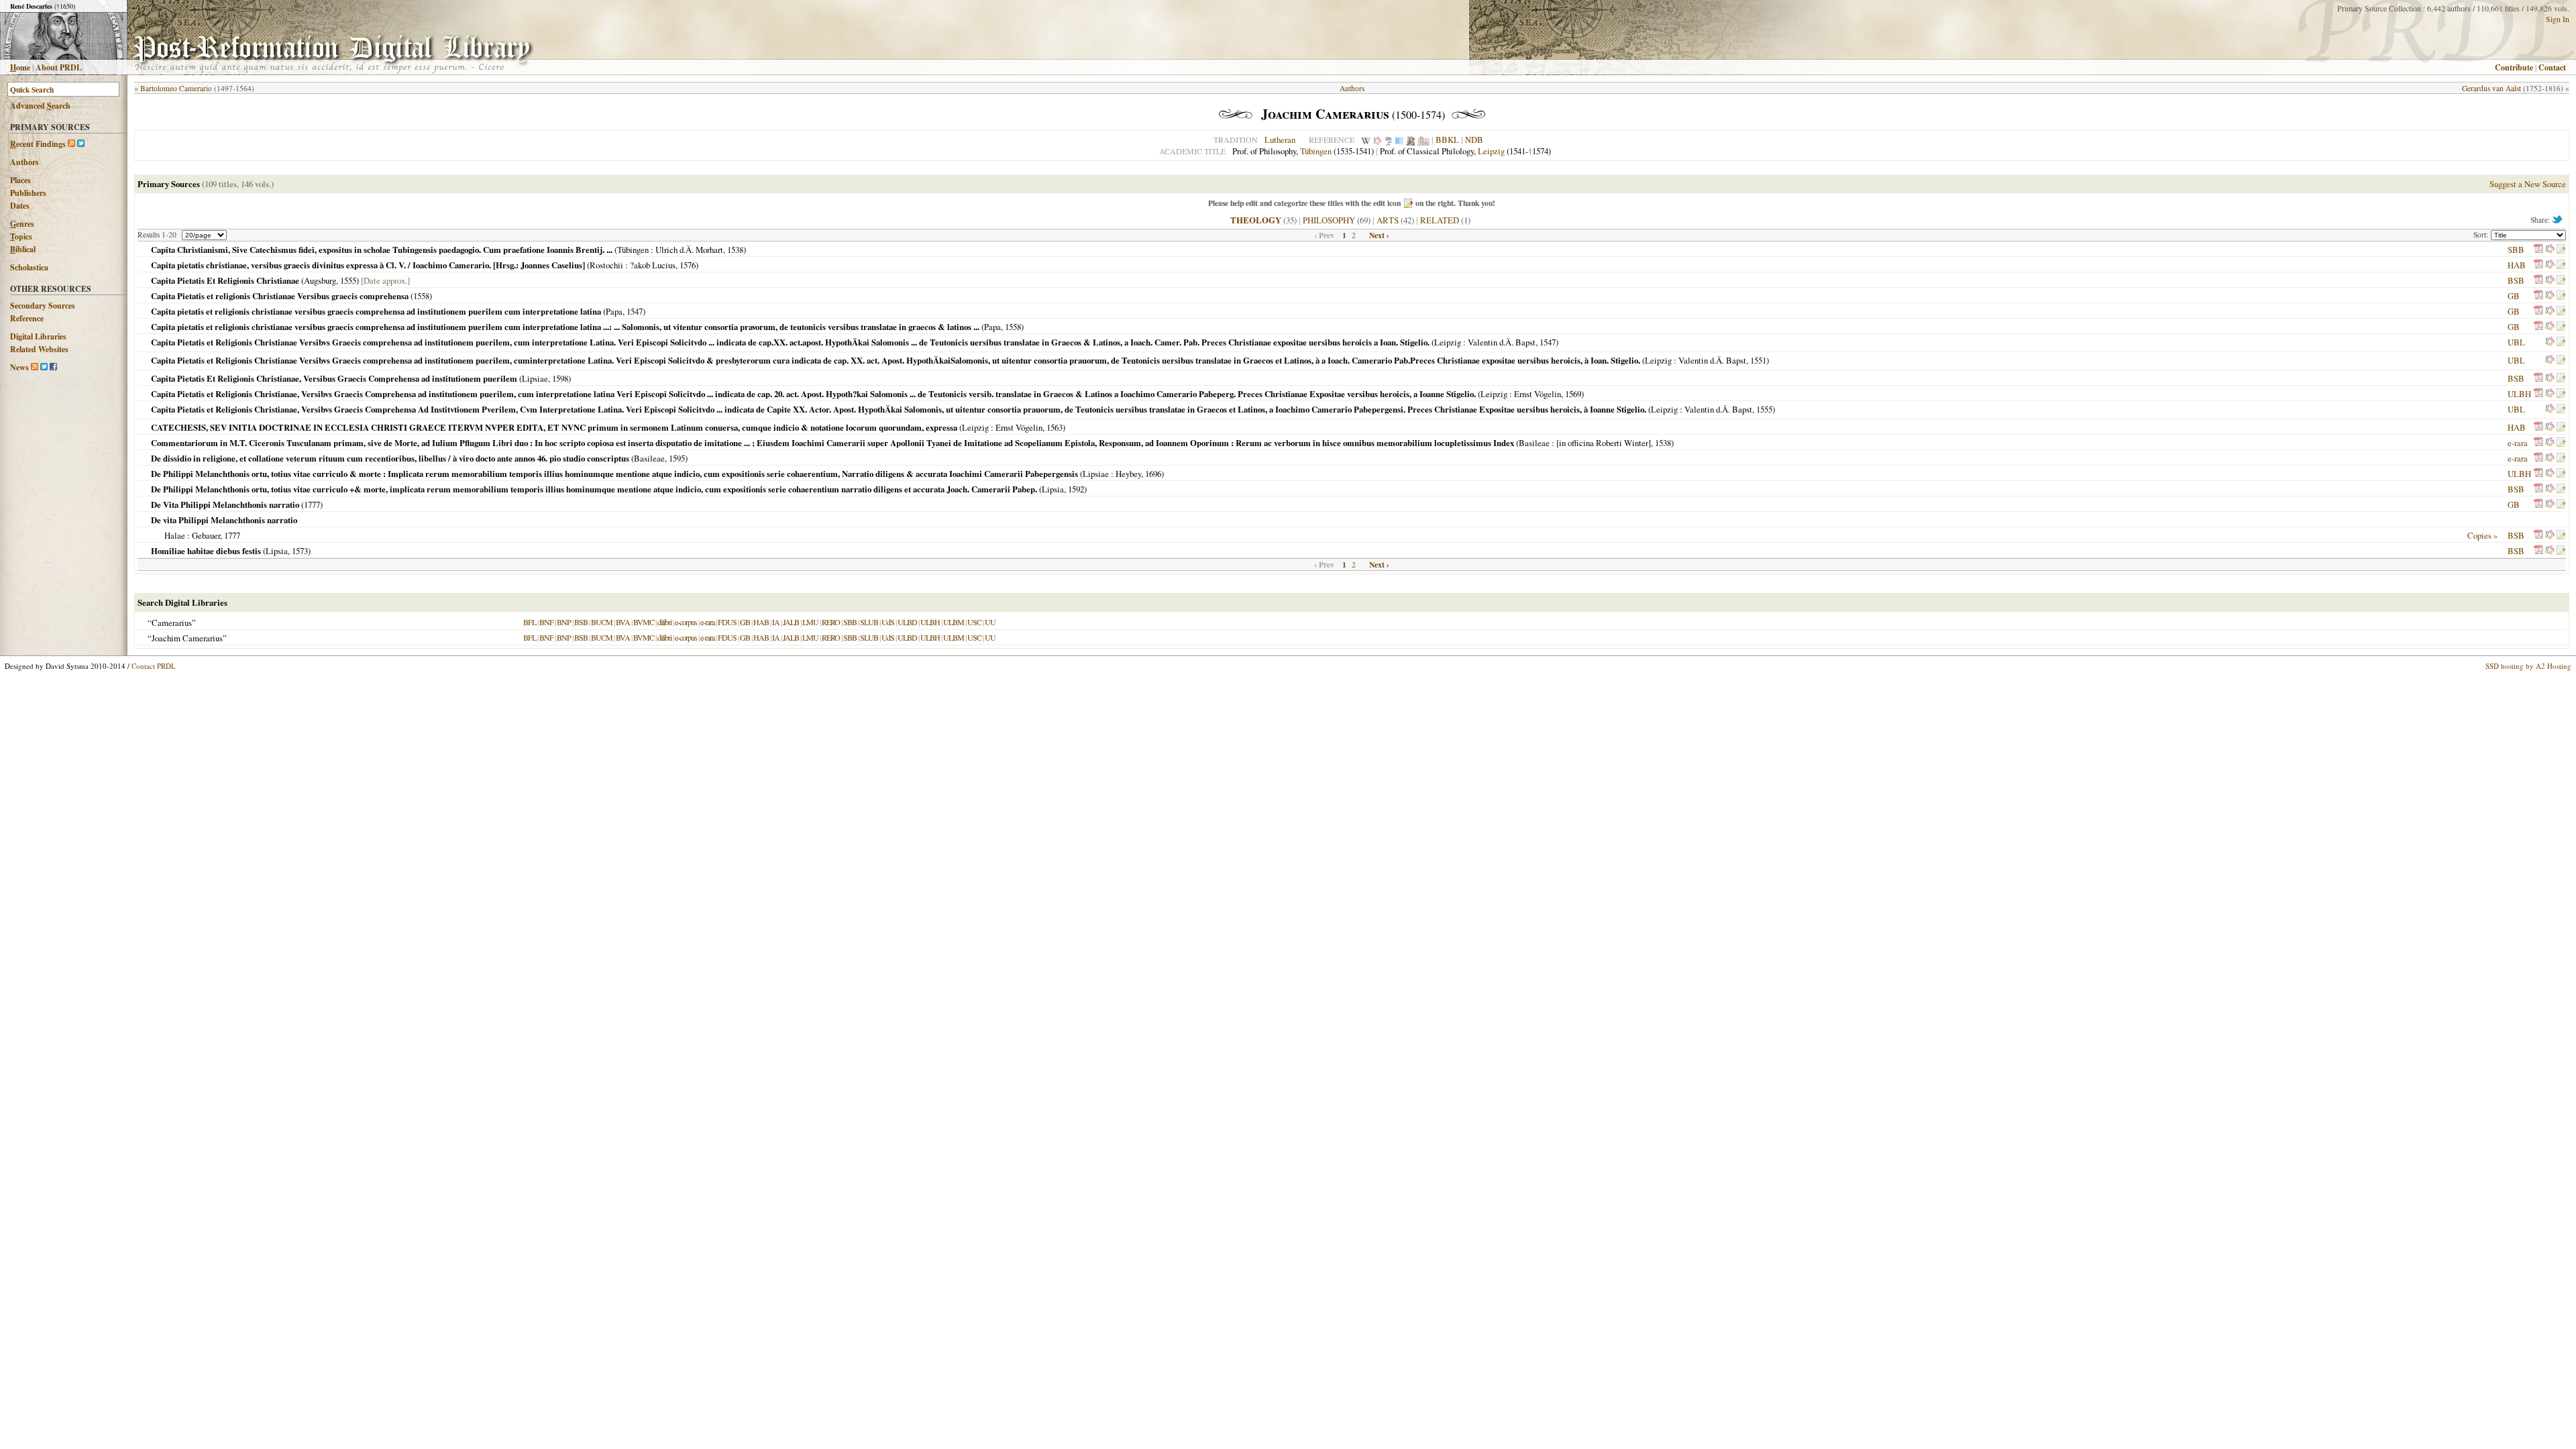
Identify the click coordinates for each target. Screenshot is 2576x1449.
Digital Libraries (38, 336)
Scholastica (29, 267)
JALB (791, 622)
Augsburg (320, 280)
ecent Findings (38, 144)
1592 (1076, 489)
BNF (546, 622)
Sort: (2482, 234)
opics (21, 236)
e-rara (2518, 443)
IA (776, 622)
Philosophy (1329, 220)
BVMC (644, 622)
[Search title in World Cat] (2550, 250)
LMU (810, 622)
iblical (23, 249)
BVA (623, 622)
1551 (1758, 360)
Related (1440, 220)
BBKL (1447, 140)
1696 (1153, 474)
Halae (175, 535)
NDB (1474, 140)
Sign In (2558, 19)
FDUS (727, 622)
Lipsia (1053, 489)
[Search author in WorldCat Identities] (1377, 140)
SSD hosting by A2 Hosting (2528, 666)
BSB (2516, 280)
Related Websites (39, 349)
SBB (2516, 250)
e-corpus (686, 622)
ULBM (954, 622)
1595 (677, 458)
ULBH (2519, 394)
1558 (421, 296)
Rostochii (606, 265)
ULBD (907, 622)
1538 (735, 250)
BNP (564, 622)
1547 (635, 311)
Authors (24, 162)
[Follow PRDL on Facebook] (53, 367)
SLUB (869, 622)
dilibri (664, 622)
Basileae (1534, 443)
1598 (560, 378)
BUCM (602, 622)
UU (990, 622)
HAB (2517, 265)
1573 (300, 551)
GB (2514, 296)
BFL (530, 622)
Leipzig (1491, 151)
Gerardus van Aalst (2491, 88)
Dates (20, 206)
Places (20, 180)
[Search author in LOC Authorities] (1399, 140)
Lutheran (1280, 140)
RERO (831, 622)
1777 (312, 504)
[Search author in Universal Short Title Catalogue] (1424, 140)
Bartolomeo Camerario (176, 88)
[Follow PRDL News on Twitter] (44, 367)
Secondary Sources (43, 306)
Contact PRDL (154, 666)
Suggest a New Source (2528, 184)
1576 (688, 265)
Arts (1388, 220)
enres (22, 224)
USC (974, 622)
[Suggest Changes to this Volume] (2561, 250)
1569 (1573, 394)
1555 (348, 280)
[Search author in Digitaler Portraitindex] (1411, 140)
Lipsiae (535, 378)
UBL (2516, 342)
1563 (1055, 427)
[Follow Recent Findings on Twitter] (81, 144)
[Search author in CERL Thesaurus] (1388, 140)
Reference (27, 318)
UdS (888, 622)
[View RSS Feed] (71, 144)
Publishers (28, 193)
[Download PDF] (2538, 250)
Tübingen (1316, 151)
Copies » (2482, 535)
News (19, 367)
